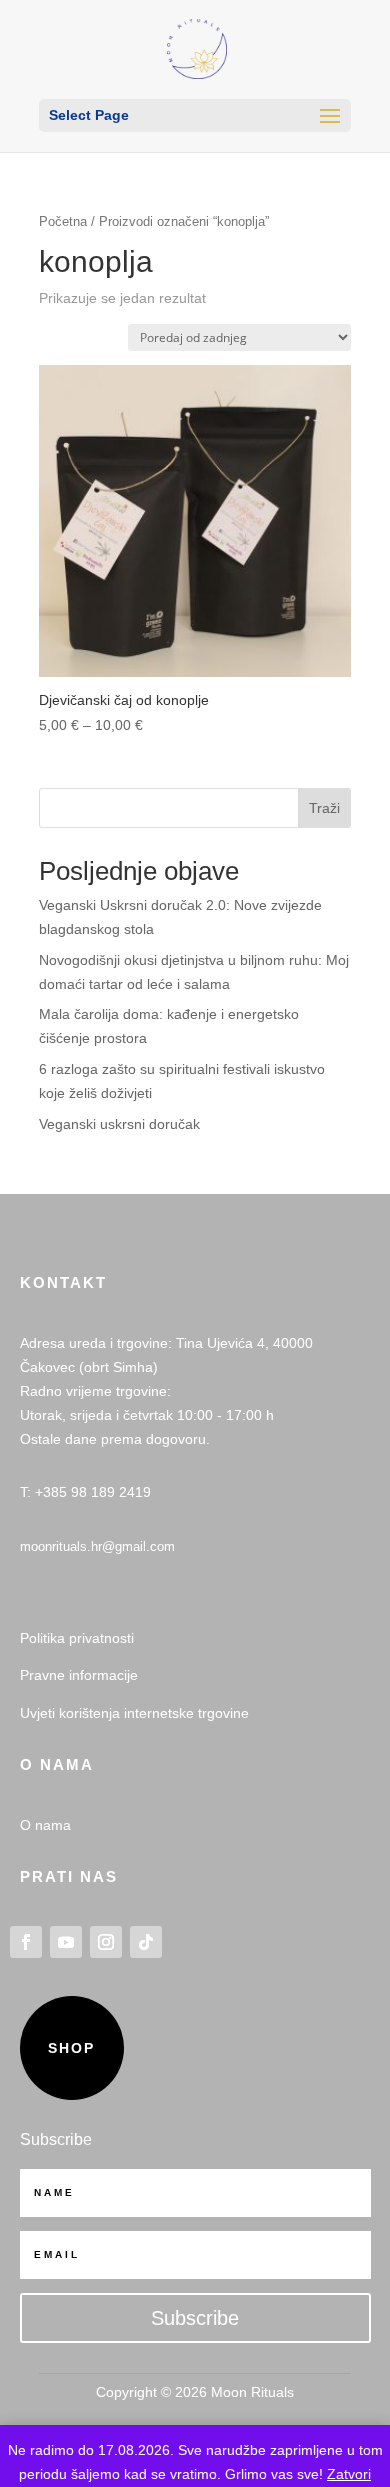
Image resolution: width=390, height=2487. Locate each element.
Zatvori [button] (349, 2474)
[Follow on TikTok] (146, 1942)
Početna (63, 221)
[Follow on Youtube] (66, 1942)
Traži (324, 808)
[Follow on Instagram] (106, 1942)
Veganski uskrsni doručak (119, 1124)
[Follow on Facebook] (26, 1942)
